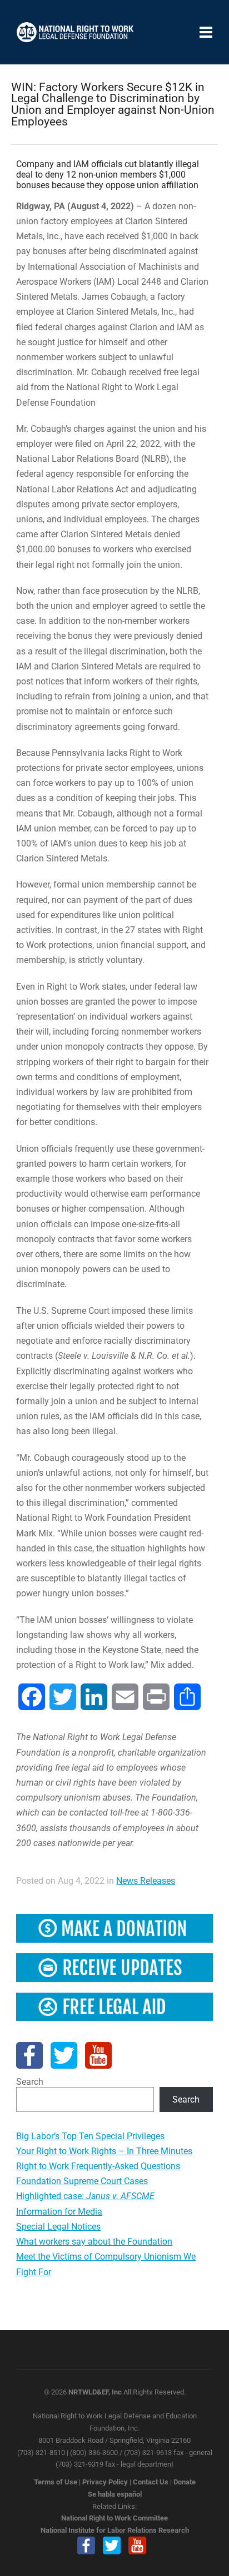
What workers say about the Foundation (94, 2242)
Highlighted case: (85, 2196)
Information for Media (59, 2212)
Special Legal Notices (58, 2227)
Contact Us (151, 2482)
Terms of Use (56, 2482)
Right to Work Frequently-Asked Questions (98, 2166)
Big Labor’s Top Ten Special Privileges (90, 2136)
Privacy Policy (105, 2482)
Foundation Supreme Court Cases (82, 2181)
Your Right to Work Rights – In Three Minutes (104, 2151)
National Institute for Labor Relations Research (115, 2530)
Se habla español (115, 2494)
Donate (185, 2482)
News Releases (146, 1881)
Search (30, 2082)
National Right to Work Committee (114, 2518)
